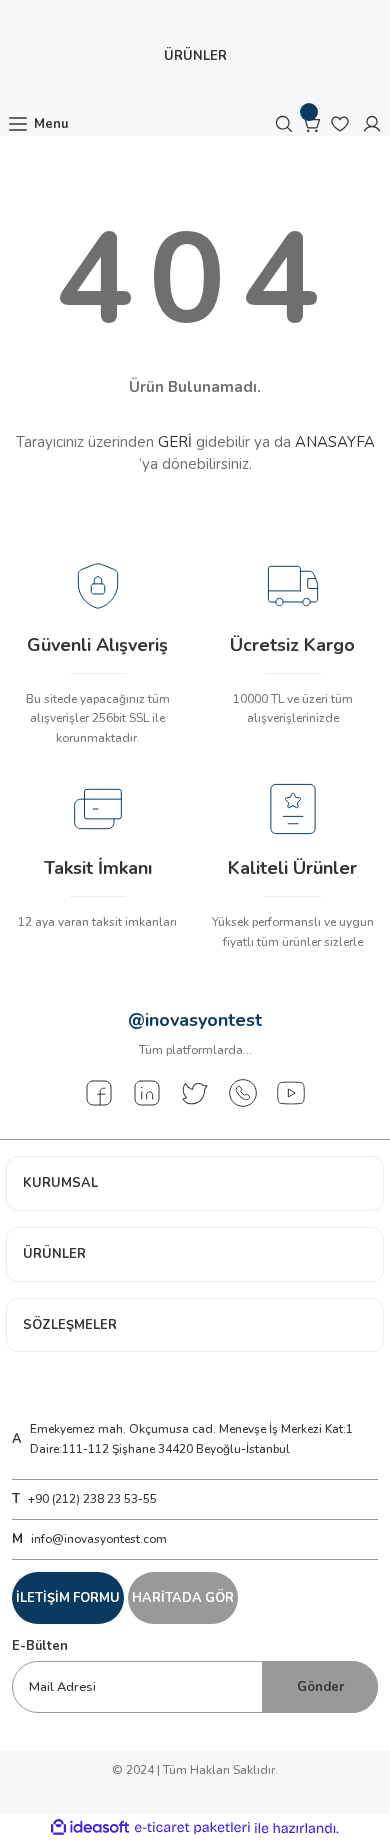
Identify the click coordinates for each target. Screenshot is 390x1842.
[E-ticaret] (192, 1828)
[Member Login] (372, 124)
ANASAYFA (335, 442)
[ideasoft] (90, 1828)
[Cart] (312, 124)
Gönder (320, 1687)
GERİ (175, 442)
